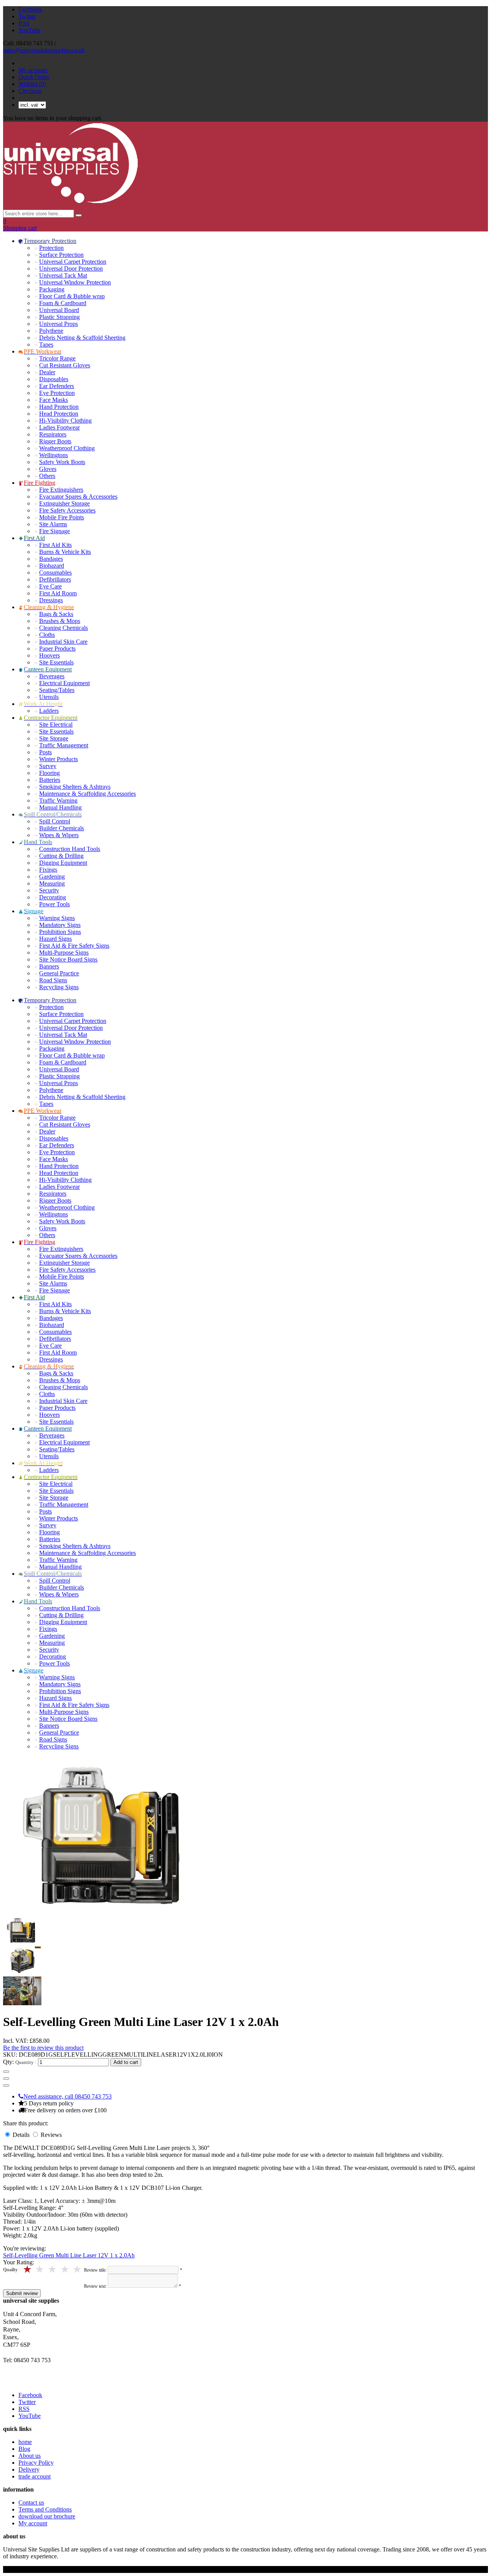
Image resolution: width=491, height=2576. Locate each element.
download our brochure (47, 2516)
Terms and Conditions (45, 2509)
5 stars (28, 2269)
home (25, 2442)
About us (30, 2456)
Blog (24, 2449)
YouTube (30, 30)
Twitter (27, 16)
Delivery (29, 2469)
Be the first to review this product (43, 2048)
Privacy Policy (36, 2463)
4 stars (40, 2269)
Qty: (8, 2062)
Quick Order (34, 77)
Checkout (30, 91)
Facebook (30, 9)
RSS (24, 23)
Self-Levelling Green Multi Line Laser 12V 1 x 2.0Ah (69, 2255)
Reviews (51, 2135)
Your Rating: (19, 2262)
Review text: (95, 2286)
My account (33, 70)
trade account (35, 2476)
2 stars (65, 2269)
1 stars (78, 2269)
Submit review (22, 2293)
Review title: (95, 2270)
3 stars (53, 2269)
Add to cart (126, 2062)
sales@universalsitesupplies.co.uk (44, 50)
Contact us (31, 2502)
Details (22, 2135)
